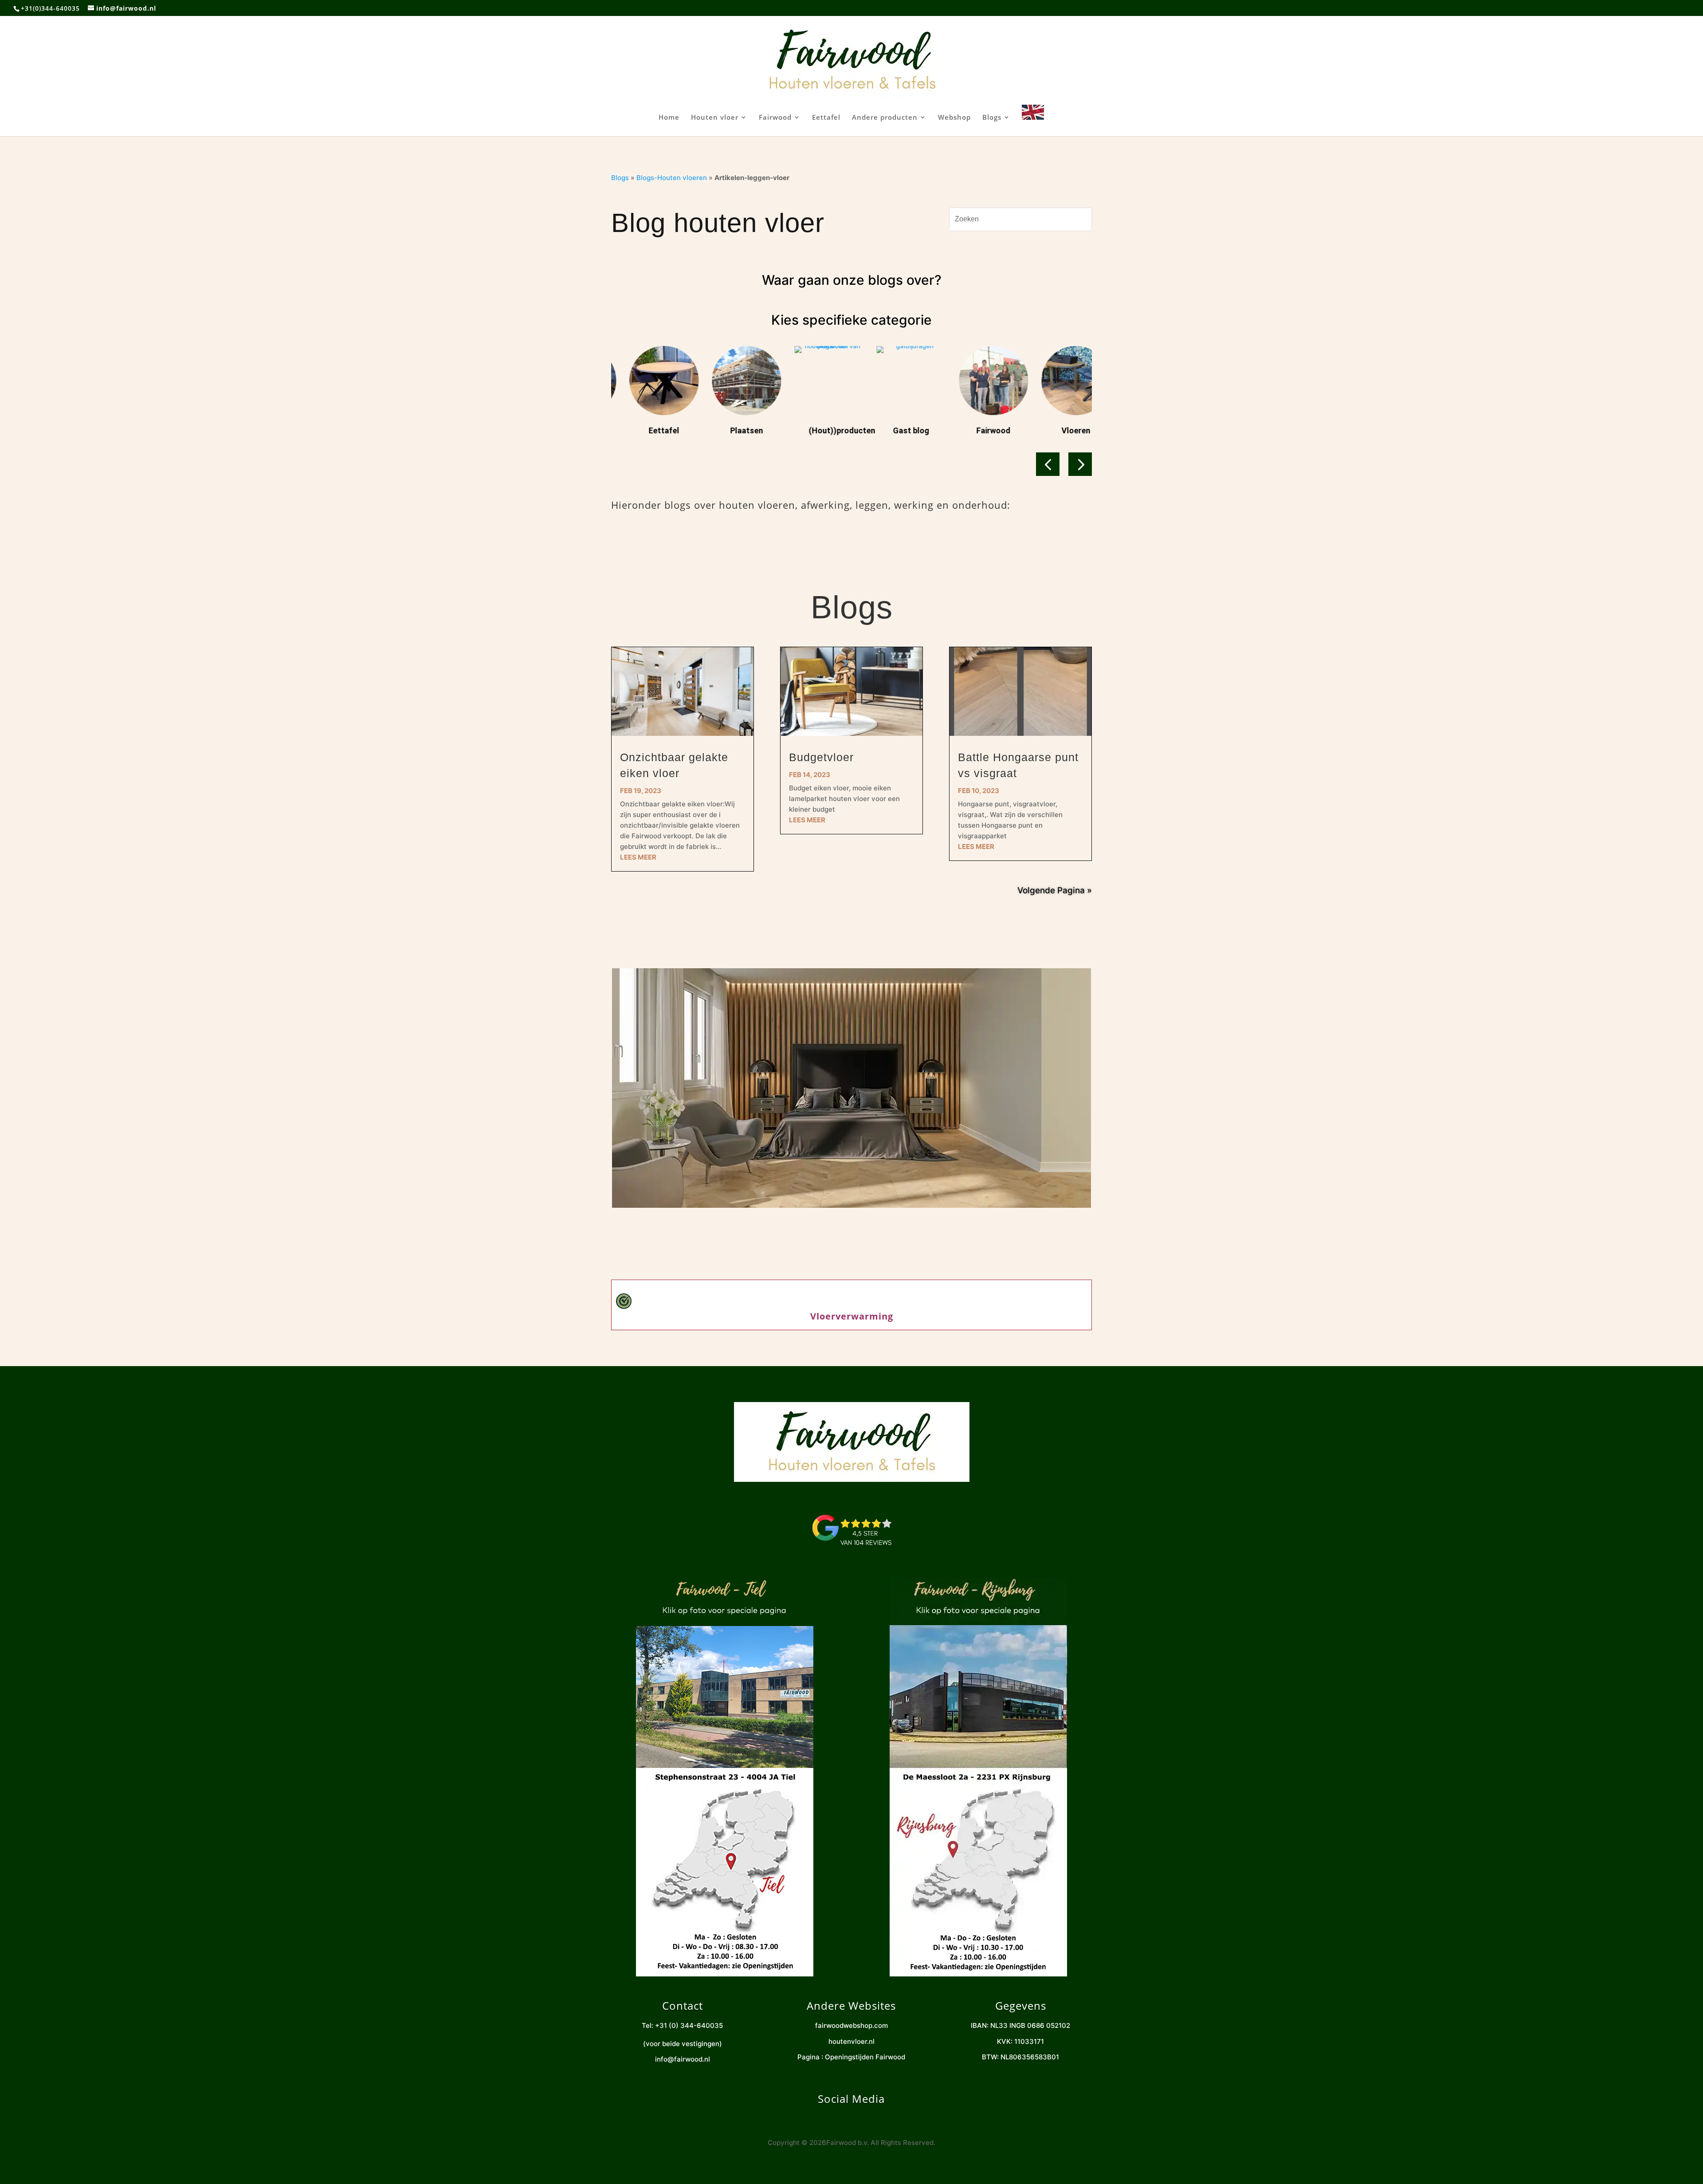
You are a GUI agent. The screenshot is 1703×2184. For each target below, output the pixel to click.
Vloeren (981, 430)
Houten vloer (715, 118)
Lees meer (638, 857)
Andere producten (885, 118)
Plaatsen (651, 430)
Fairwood (775, 118)
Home (669, 118)
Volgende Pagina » (1055, 890)
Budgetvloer (821, 757)
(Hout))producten (747, 430)
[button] (1048, 464)
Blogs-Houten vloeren (672, 178)
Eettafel (826, 118)
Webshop (954, 118)
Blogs (992, 118)
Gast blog (816, 430)
